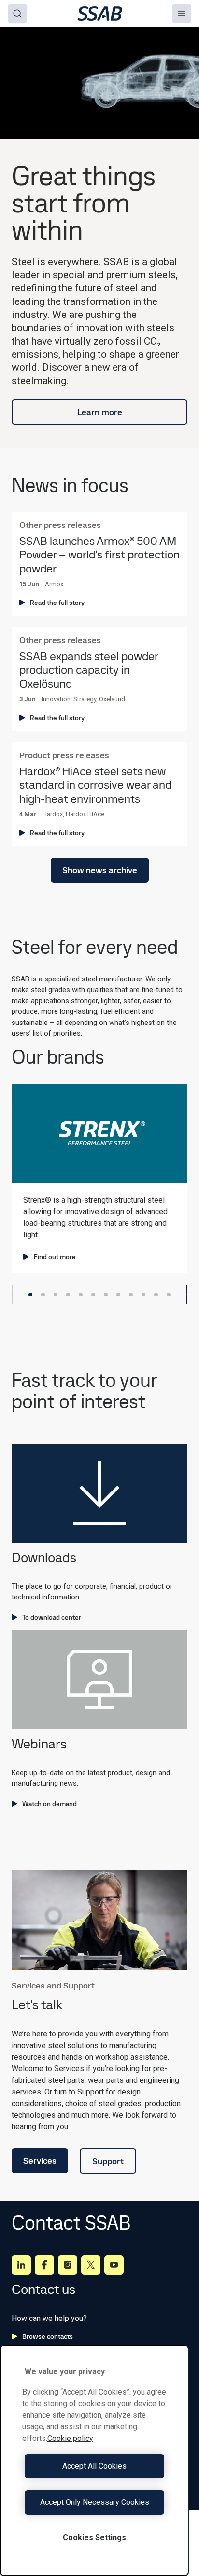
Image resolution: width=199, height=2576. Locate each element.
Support (108, 2161)
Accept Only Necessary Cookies (95, 2502)
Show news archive (100, 870)
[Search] (17, 14)
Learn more (100, 412)
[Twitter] (91, 2265)
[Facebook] (44, 2265)
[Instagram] (68, 2265)
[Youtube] (114, 2265)
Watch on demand (50, 1804)
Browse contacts (48, 2336)
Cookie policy (70, 2438)
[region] (94, 2460)
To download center (52, 1617)
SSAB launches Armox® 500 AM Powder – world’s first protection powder (99, 555)
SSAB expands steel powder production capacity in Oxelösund (89, 670)
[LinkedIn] (21, 2265)
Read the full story (57, 603)
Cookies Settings (94, 2538)
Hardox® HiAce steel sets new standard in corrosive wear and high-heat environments (95, 785)
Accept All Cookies (94, 2466)
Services (40, 2161)
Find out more (55, 1257)
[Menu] (182, 14)
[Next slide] (187, 1295)
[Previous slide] (12, 1295)
